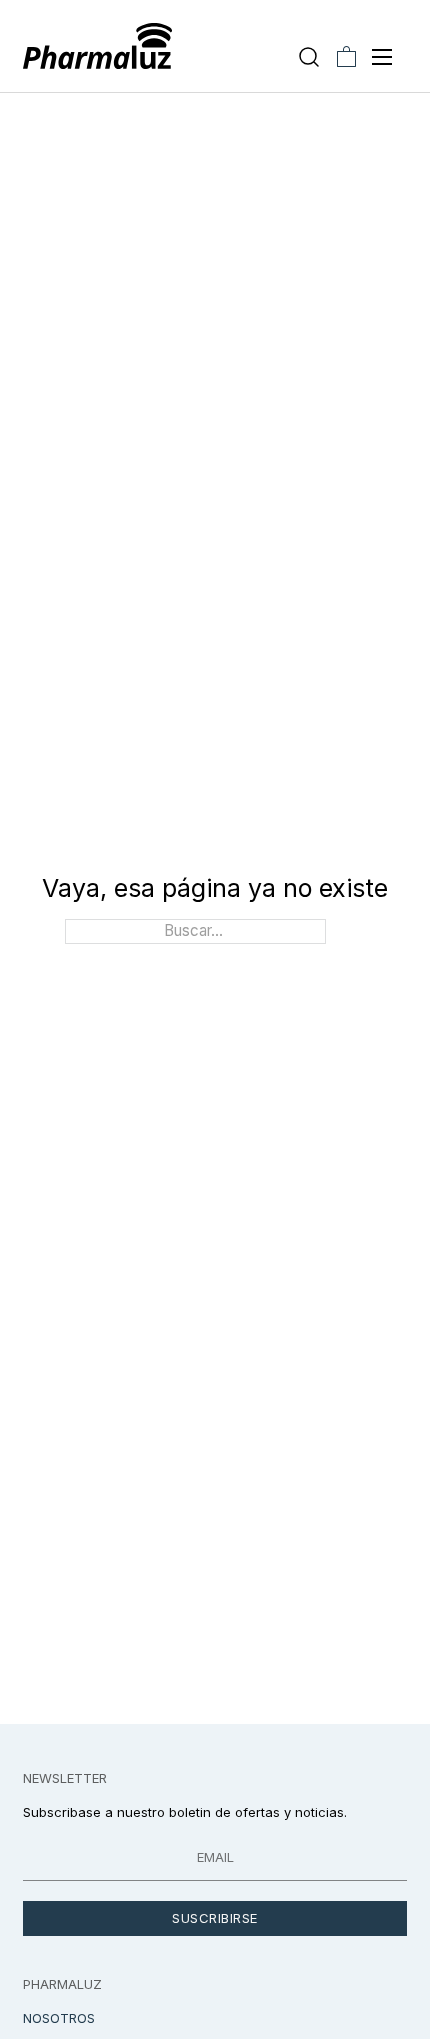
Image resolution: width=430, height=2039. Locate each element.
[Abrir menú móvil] (382, 57)
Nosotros (59, 2018)
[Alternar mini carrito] (346, 56)
